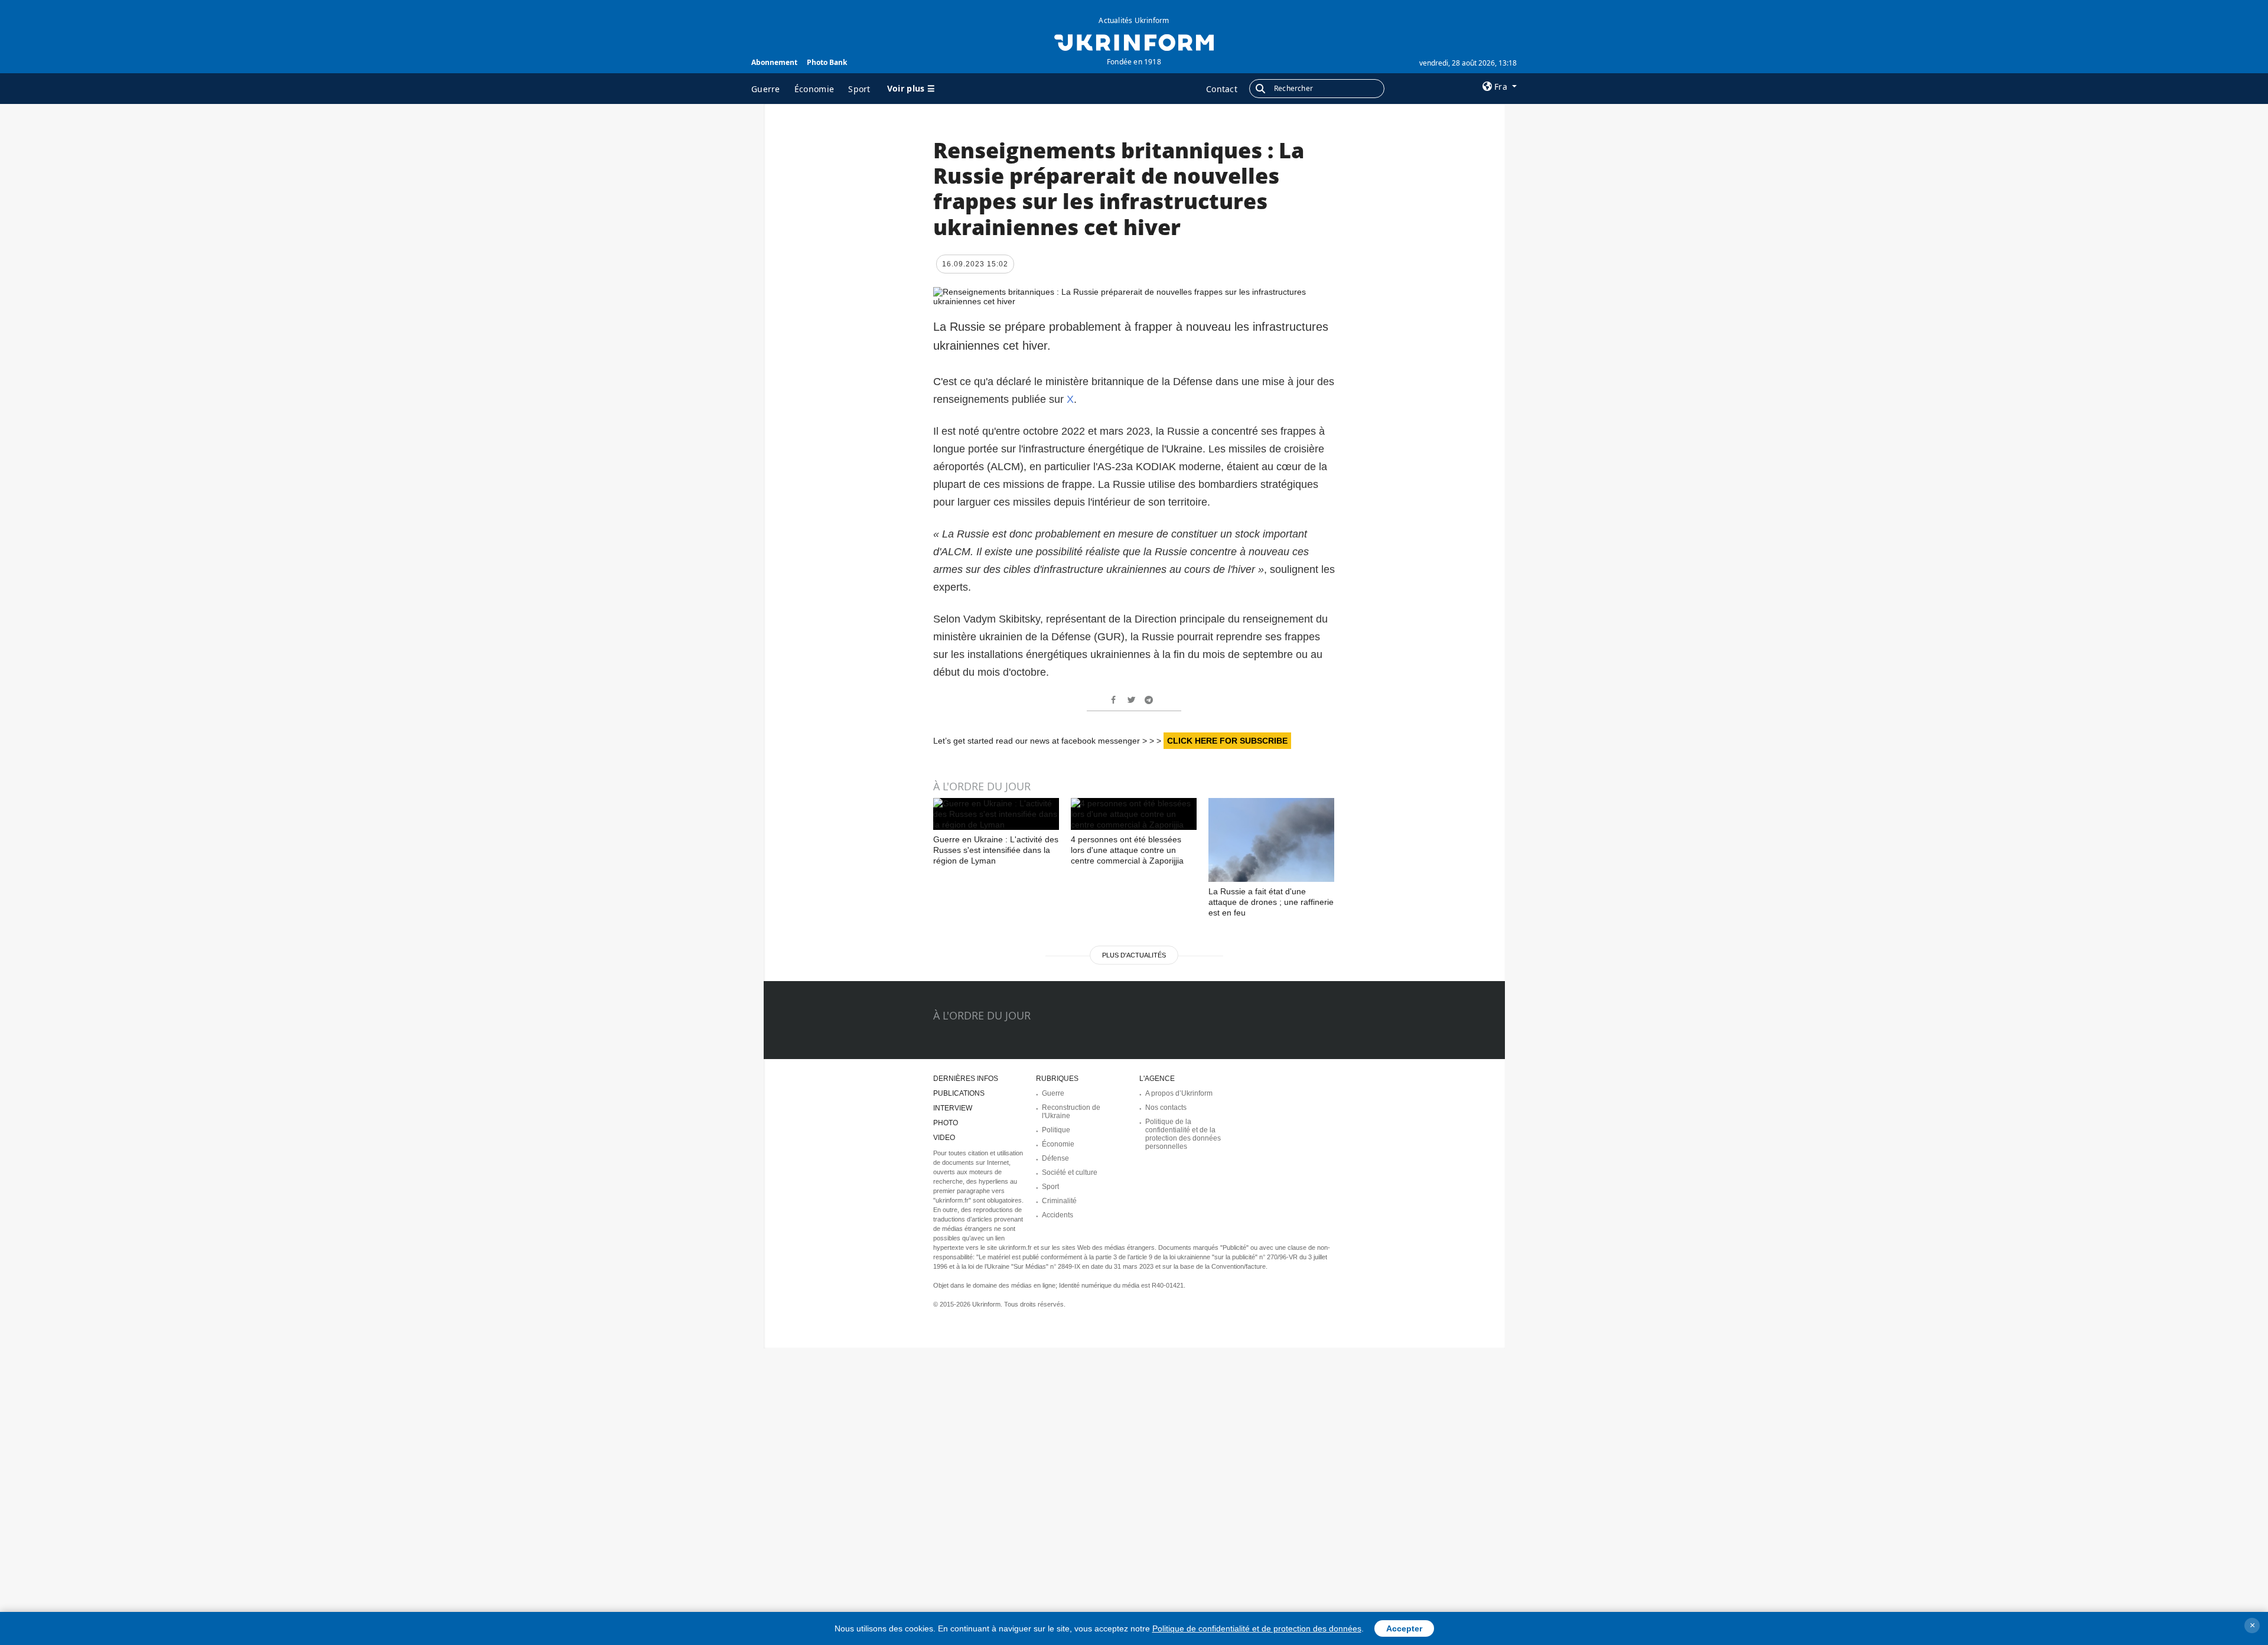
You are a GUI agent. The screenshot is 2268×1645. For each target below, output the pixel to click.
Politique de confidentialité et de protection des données (1257, 1628)
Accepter (1404, 1628)
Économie (814, 89)
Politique (1056, 1130)
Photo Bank (827, 62)
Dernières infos (966, 1079)
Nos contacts (1166, 1107)
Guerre (766, 89)
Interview (953, 1108)
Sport (859, 89)
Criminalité (1059, 1201)
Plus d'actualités (1134, 955)
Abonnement (774, 62)
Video (944, 1138)
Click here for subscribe (1227, 741)
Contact (1222, 89)
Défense (1055, 1158)
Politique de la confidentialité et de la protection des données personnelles (1183, 1134)
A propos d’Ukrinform (1179, 1093)
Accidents (1058, 1215)
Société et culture (1070, 1172)
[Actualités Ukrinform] (1134, 41)
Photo (946, 1123)
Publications (959, 1093)
